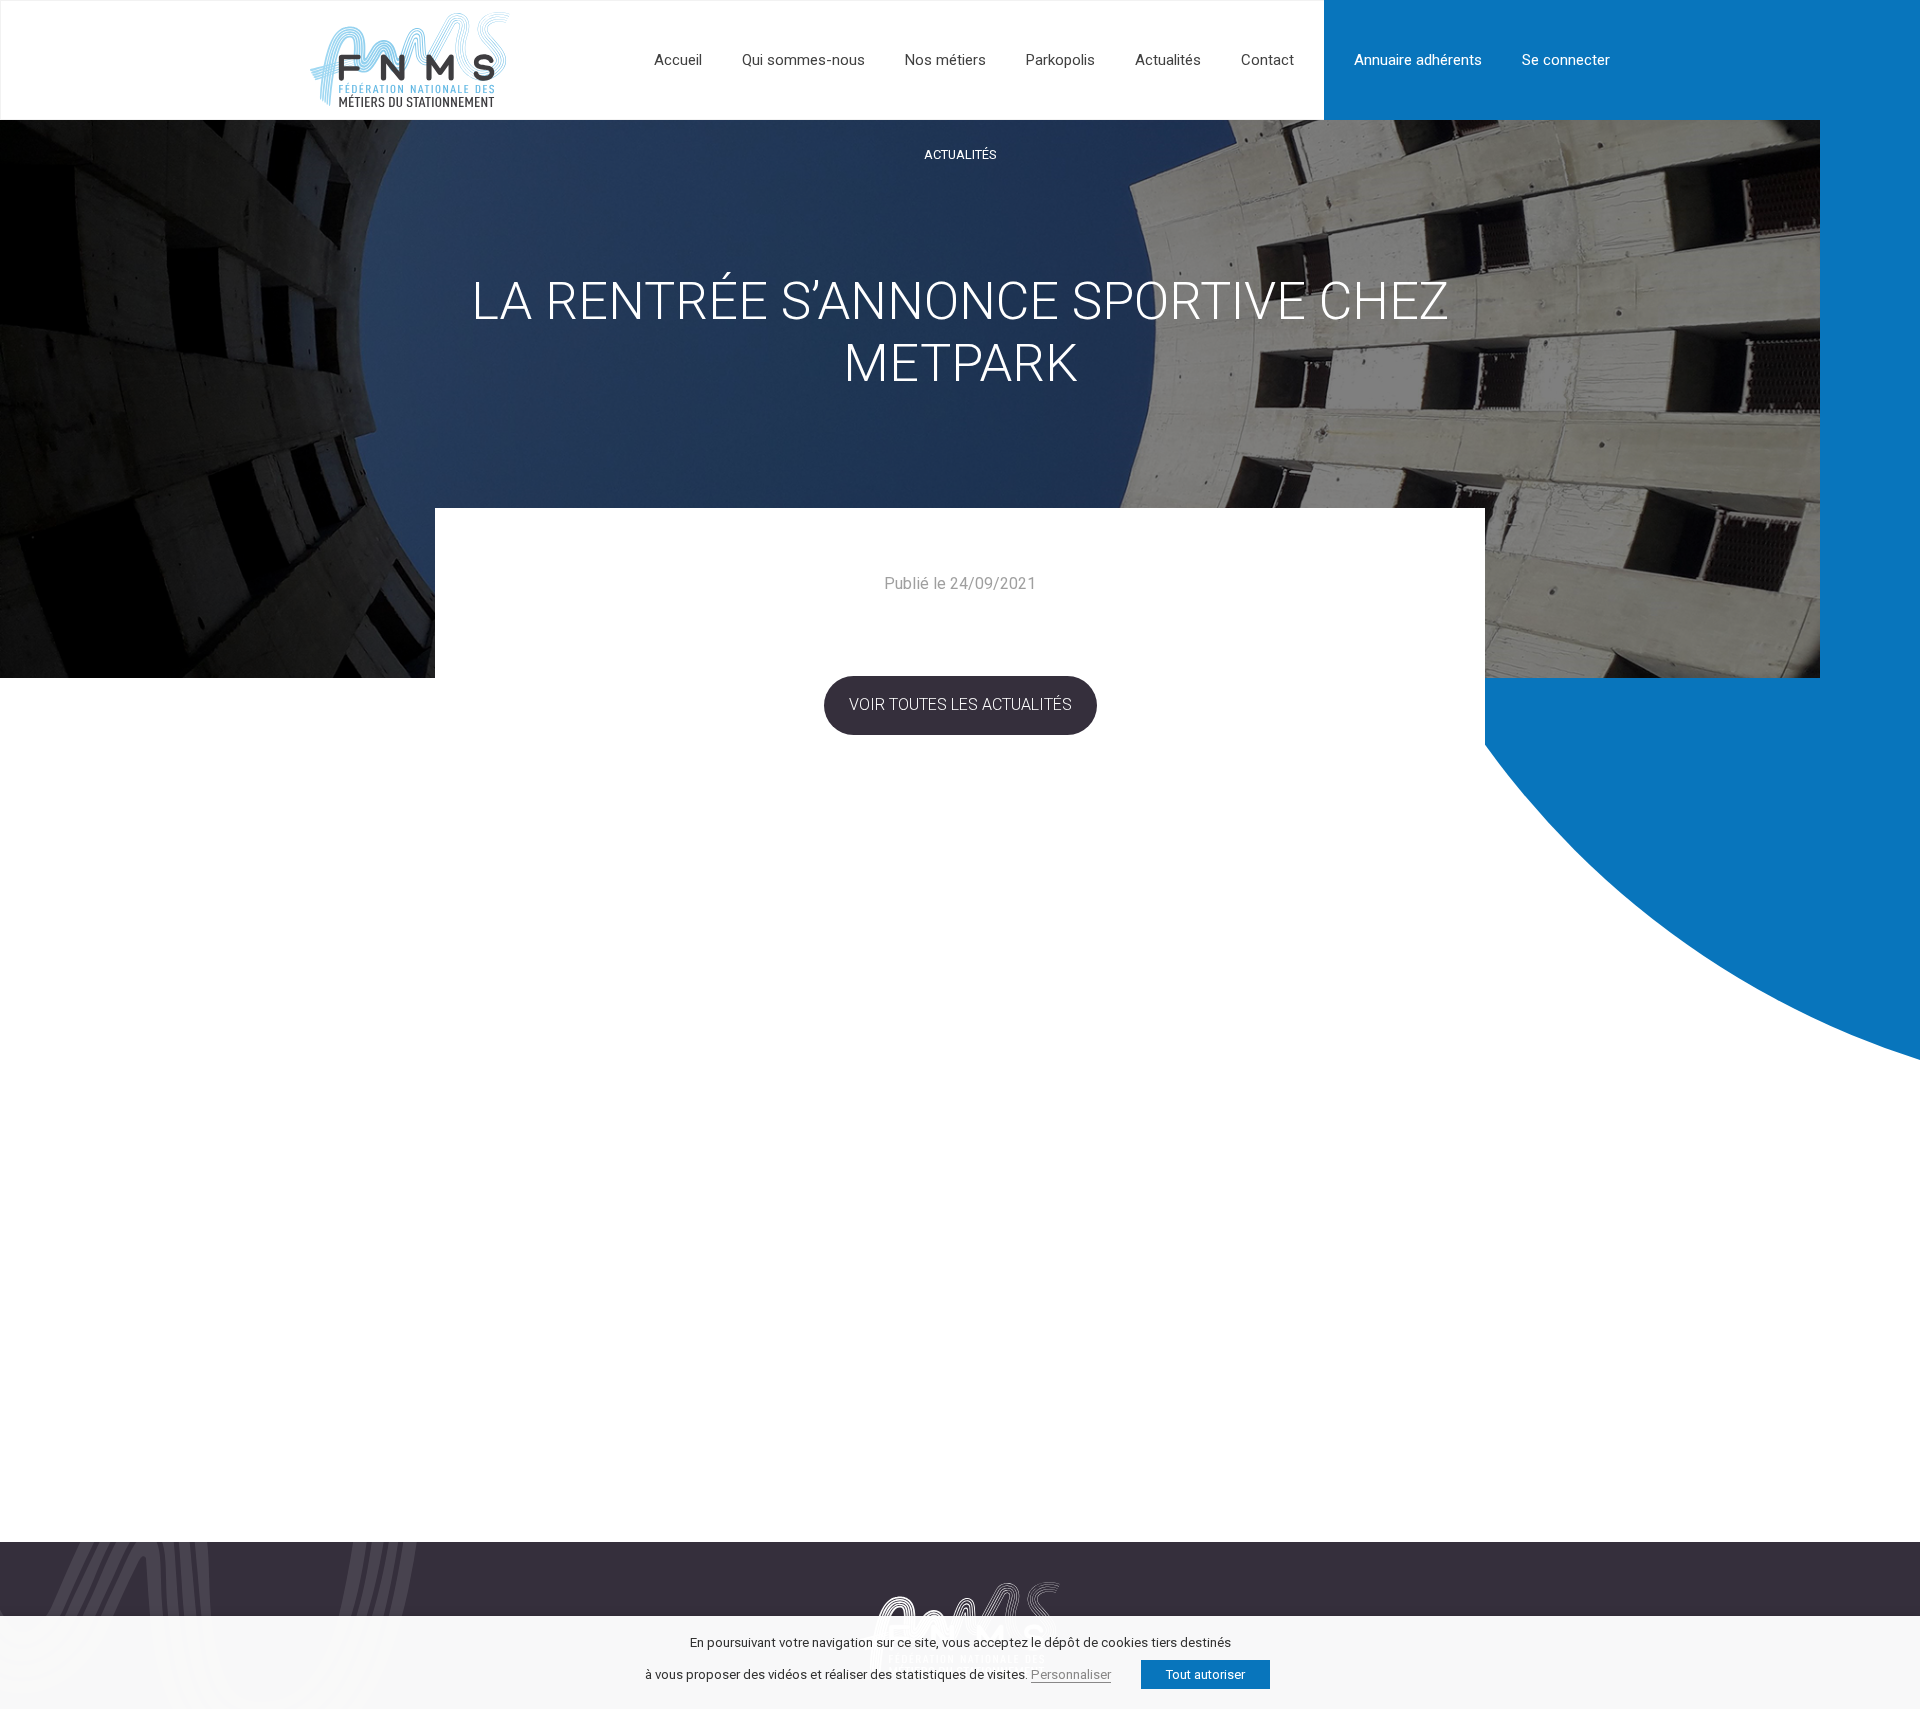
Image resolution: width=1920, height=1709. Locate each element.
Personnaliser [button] (1071, 1674)
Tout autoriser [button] (1205, 1674)
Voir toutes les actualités (960, 704)
